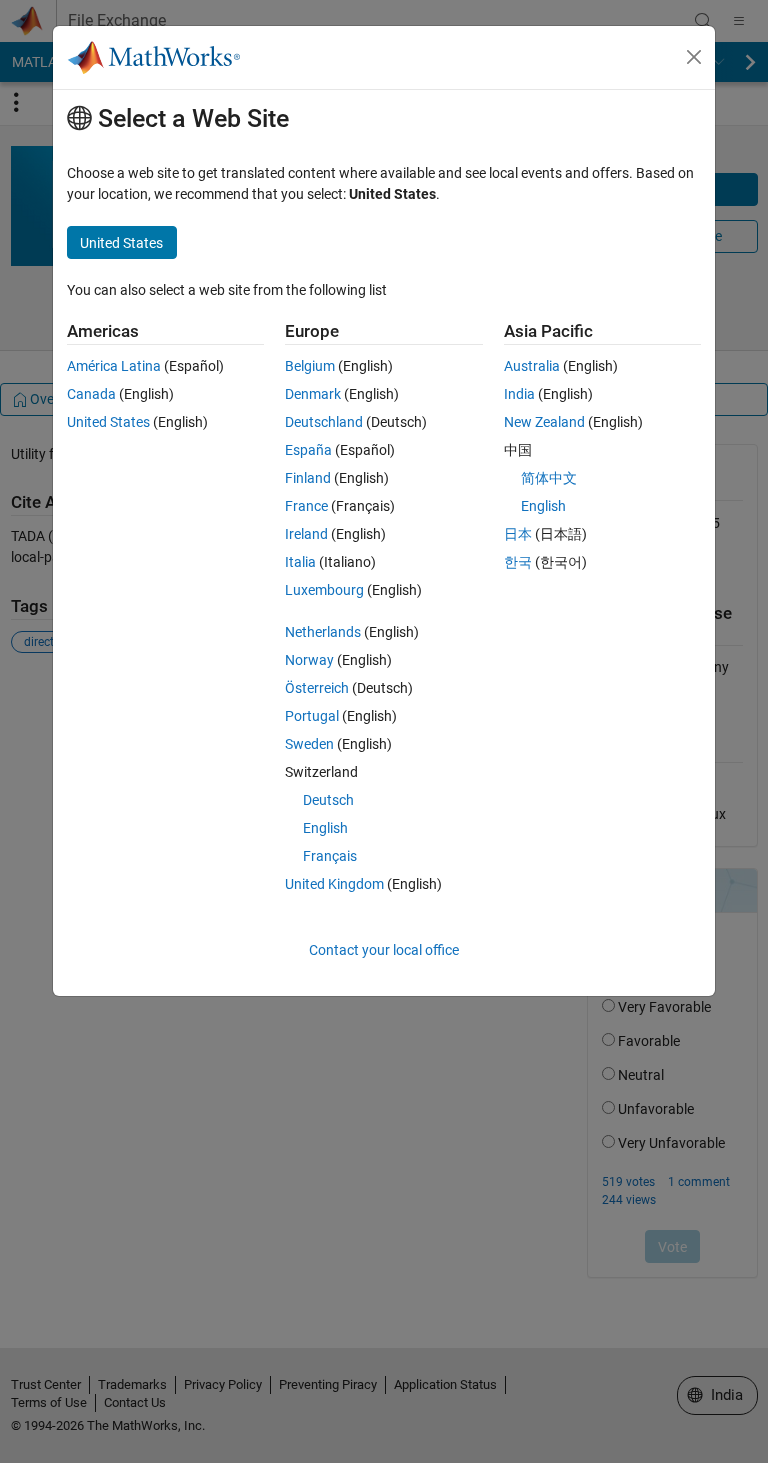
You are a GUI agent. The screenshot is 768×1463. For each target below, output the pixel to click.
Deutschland (324, 422)
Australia (532, 366)
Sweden (309, 744)
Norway (309, 660)
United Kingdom (334, 884)
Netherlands (323, 632)
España (308, 450)
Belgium (310, 366)
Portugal (312, 716)
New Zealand (544, 422)
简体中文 (549, 478)
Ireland (306, 534)
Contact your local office (384, 950)
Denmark (313, 394)
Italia (300, 562)
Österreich (317, 688)
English (325, 828)
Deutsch (328, 800)
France (306, 506)
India (519, 394)
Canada (91, 394)
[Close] (694, 57)
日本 (518, 534)
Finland (308, 478)
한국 (518, 562)
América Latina (114, 366)
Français (330, 856)
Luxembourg (324, 590)
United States (108, 422)
